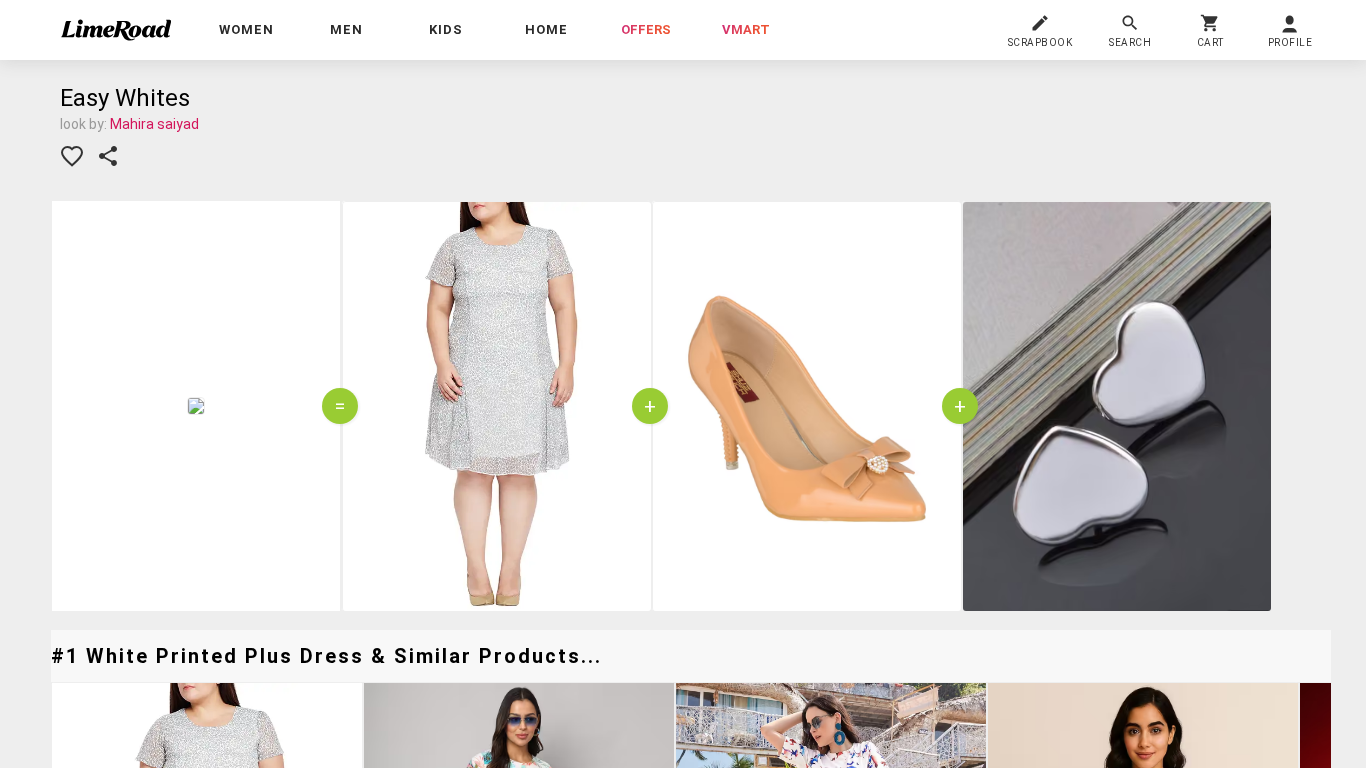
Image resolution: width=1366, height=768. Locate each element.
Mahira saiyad (154, 124)
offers (646, 29)
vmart (746, 29)
